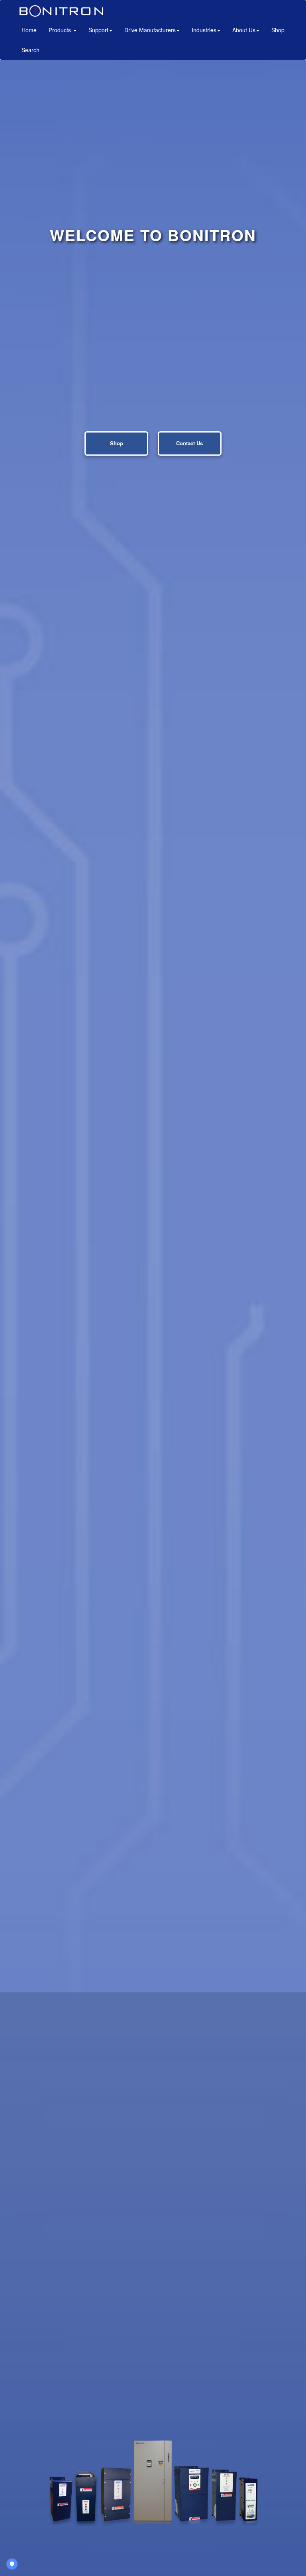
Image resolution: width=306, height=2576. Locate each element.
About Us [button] (244, 30)
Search (30, 50)
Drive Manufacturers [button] (150, 30)
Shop (278, 30)
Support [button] (98, 30)
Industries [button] (204, 30)
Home (32, 30)
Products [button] (61, 30)
